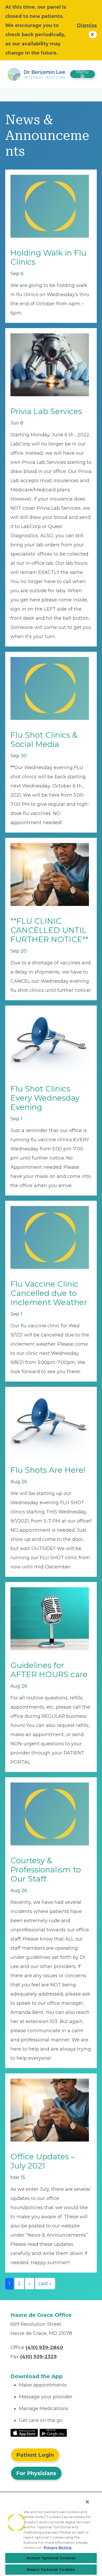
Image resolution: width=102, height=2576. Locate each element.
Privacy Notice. (58, 2547)
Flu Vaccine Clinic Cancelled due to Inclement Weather (49, 1293)
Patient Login (35, 2455)
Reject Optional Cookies (51, 2569)
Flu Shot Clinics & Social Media (44, 740)
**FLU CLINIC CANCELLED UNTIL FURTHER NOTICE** (49, 930)
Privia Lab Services (46, 411)
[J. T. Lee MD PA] (36, 74)
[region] (51, 2534)
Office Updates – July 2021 (43, 2161)
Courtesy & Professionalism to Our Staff (46, 1870)
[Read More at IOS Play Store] (24, 2433)
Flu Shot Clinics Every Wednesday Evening (45, 1098)
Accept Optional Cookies (51, 2558)
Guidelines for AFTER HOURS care (49, 1670)
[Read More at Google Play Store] (53, 2433)
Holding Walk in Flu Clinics (48, 257)
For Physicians (36, 2473)
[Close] (87, 2502)
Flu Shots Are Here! (48, 1470)
